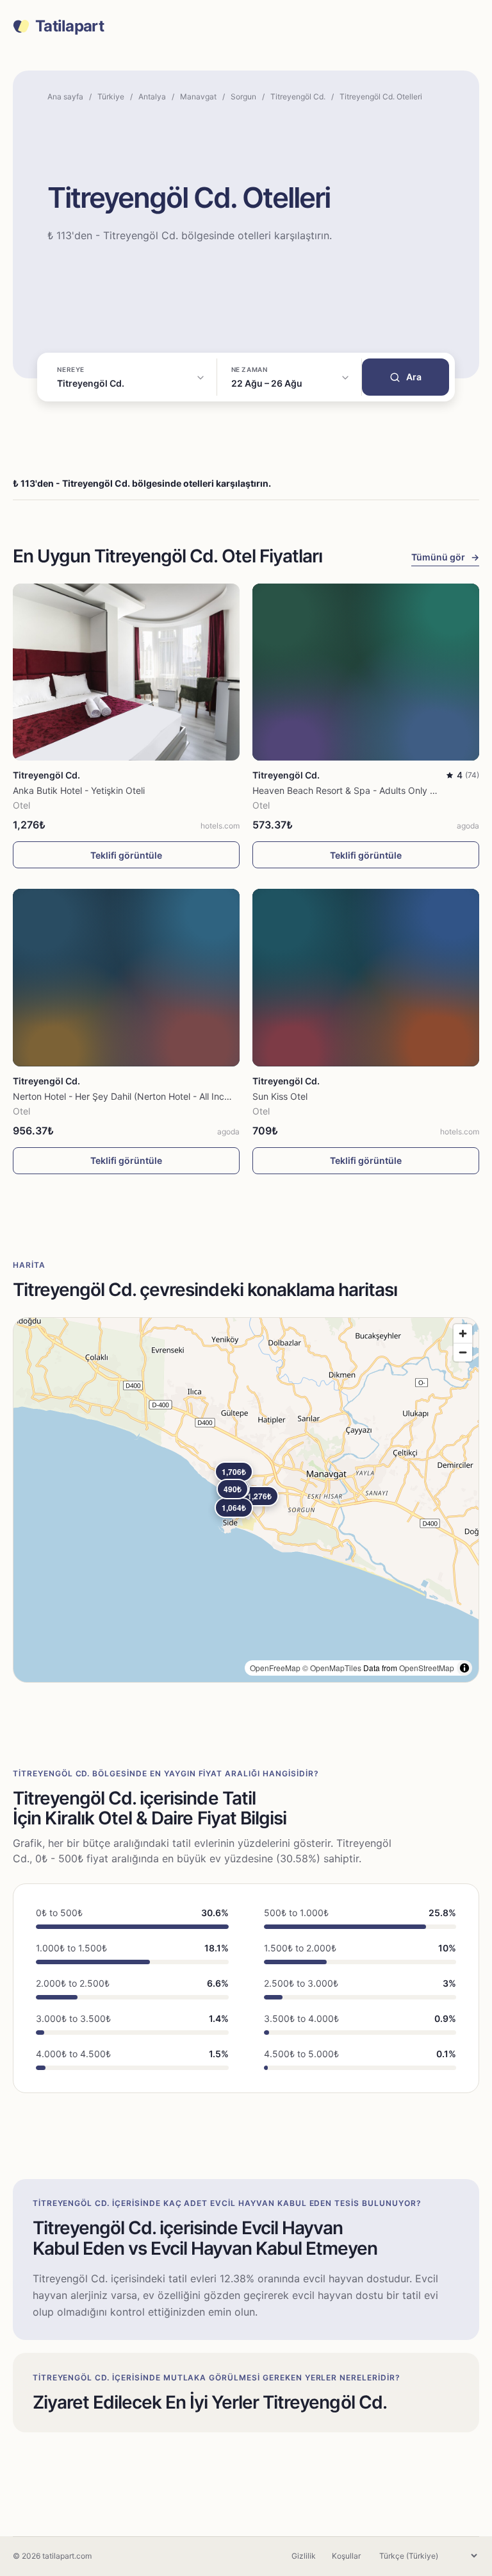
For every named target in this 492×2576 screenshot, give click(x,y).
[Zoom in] (463, 1334)
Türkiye (111, 97)
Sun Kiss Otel (280, 1096)
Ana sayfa (65, 97)
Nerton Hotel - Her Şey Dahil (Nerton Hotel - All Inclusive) (132, 1096)
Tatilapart (70, 26)
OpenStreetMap (427, 1668)
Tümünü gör (445, 557)
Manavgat (198, 97)
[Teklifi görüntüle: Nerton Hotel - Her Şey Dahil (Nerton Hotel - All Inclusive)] (126, 977)
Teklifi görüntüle (126, 855)
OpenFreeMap (275, 1668)
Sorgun (243, 97)
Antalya (152, 97)
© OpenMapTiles (332, 1668)
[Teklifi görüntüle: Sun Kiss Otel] (366, 977)
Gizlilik (304, 2556)
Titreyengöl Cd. (298, 97)
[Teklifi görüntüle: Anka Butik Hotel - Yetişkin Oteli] (126, 672)
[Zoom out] (463, 1352)
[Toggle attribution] (464, 1668)
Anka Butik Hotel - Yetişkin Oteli (79, 790)
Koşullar (346, 2556)
